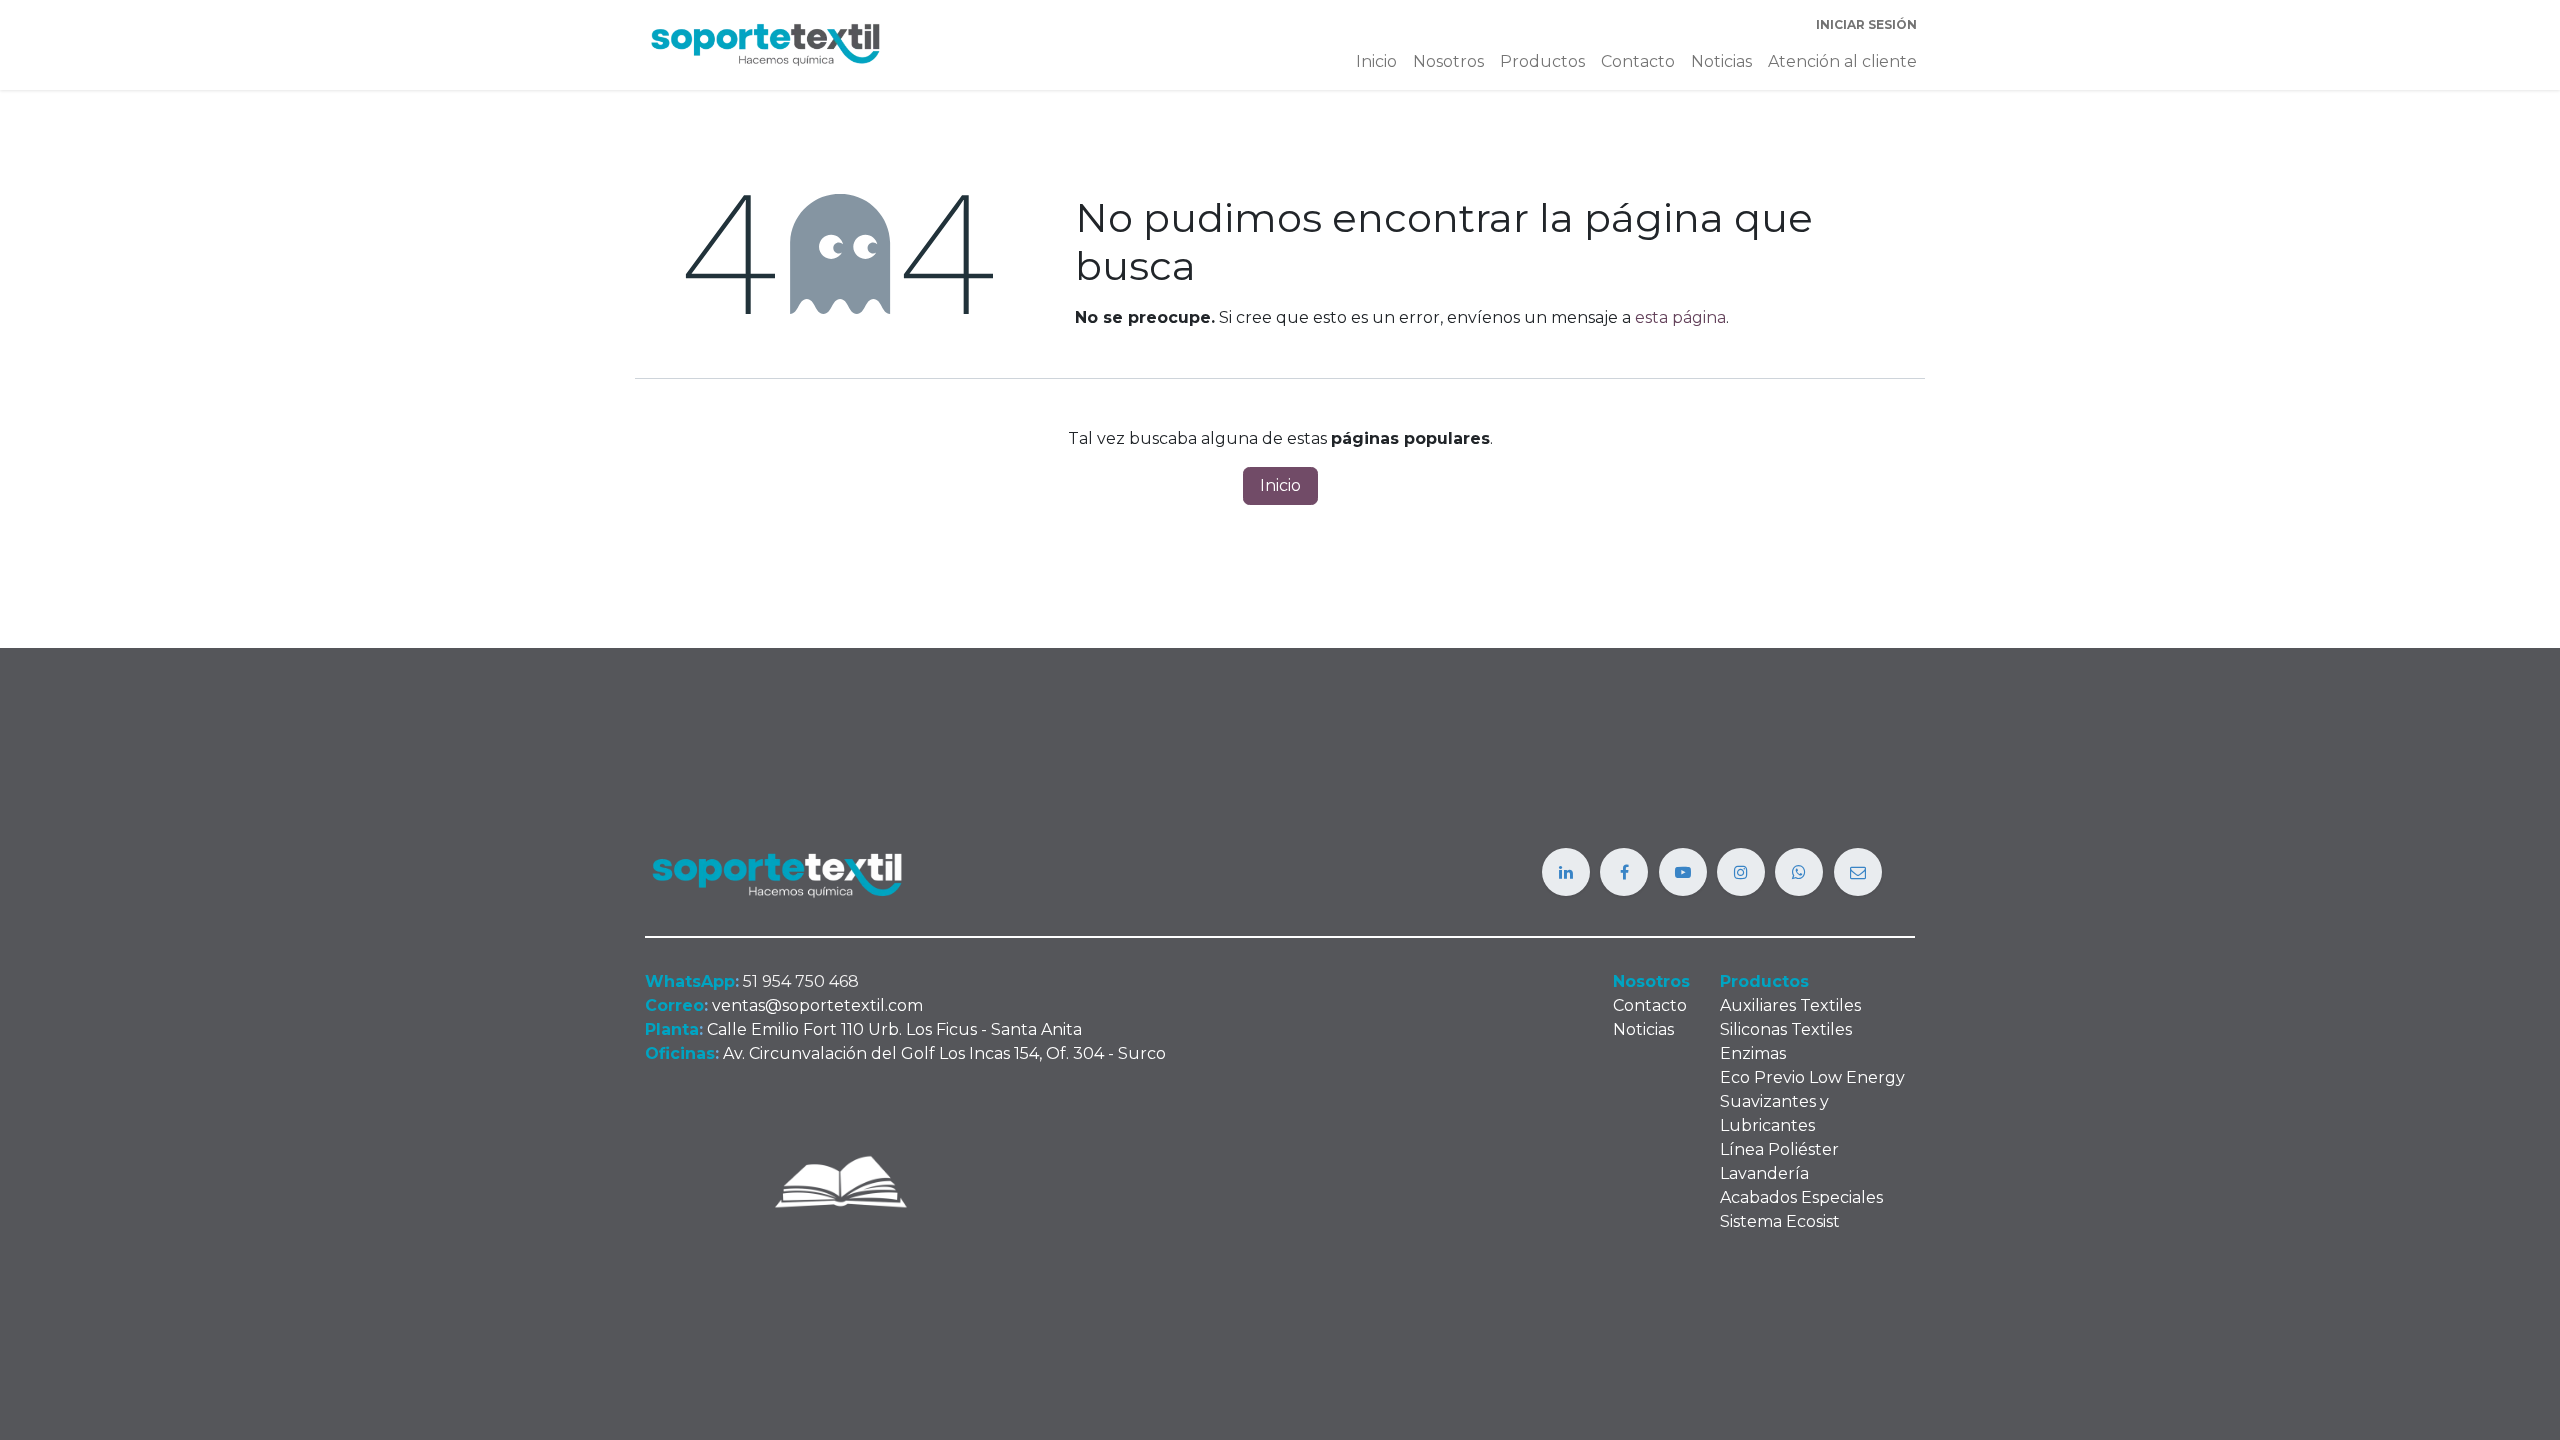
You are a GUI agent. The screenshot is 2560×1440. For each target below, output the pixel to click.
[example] (1799, 872)
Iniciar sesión (1866, 24)
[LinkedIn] (1566, 872)
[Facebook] (1624, 872)
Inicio (1280, 485)
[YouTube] (1683, 872)
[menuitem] (1376, 62)
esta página (1680, 317)
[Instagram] (1741, 872)
